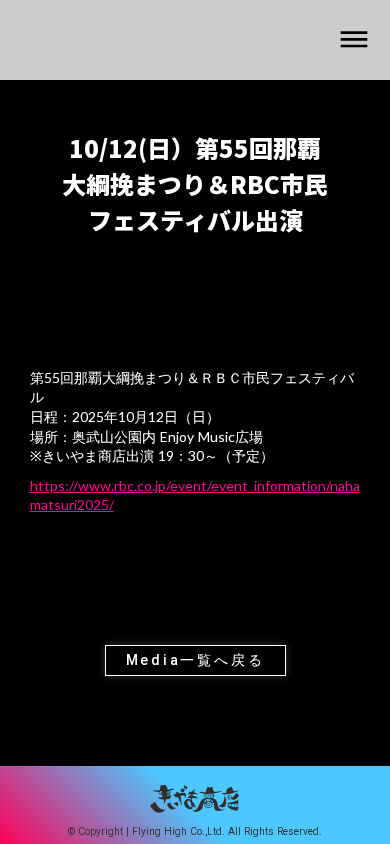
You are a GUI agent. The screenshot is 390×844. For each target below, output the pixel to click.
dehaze (354, 40)
